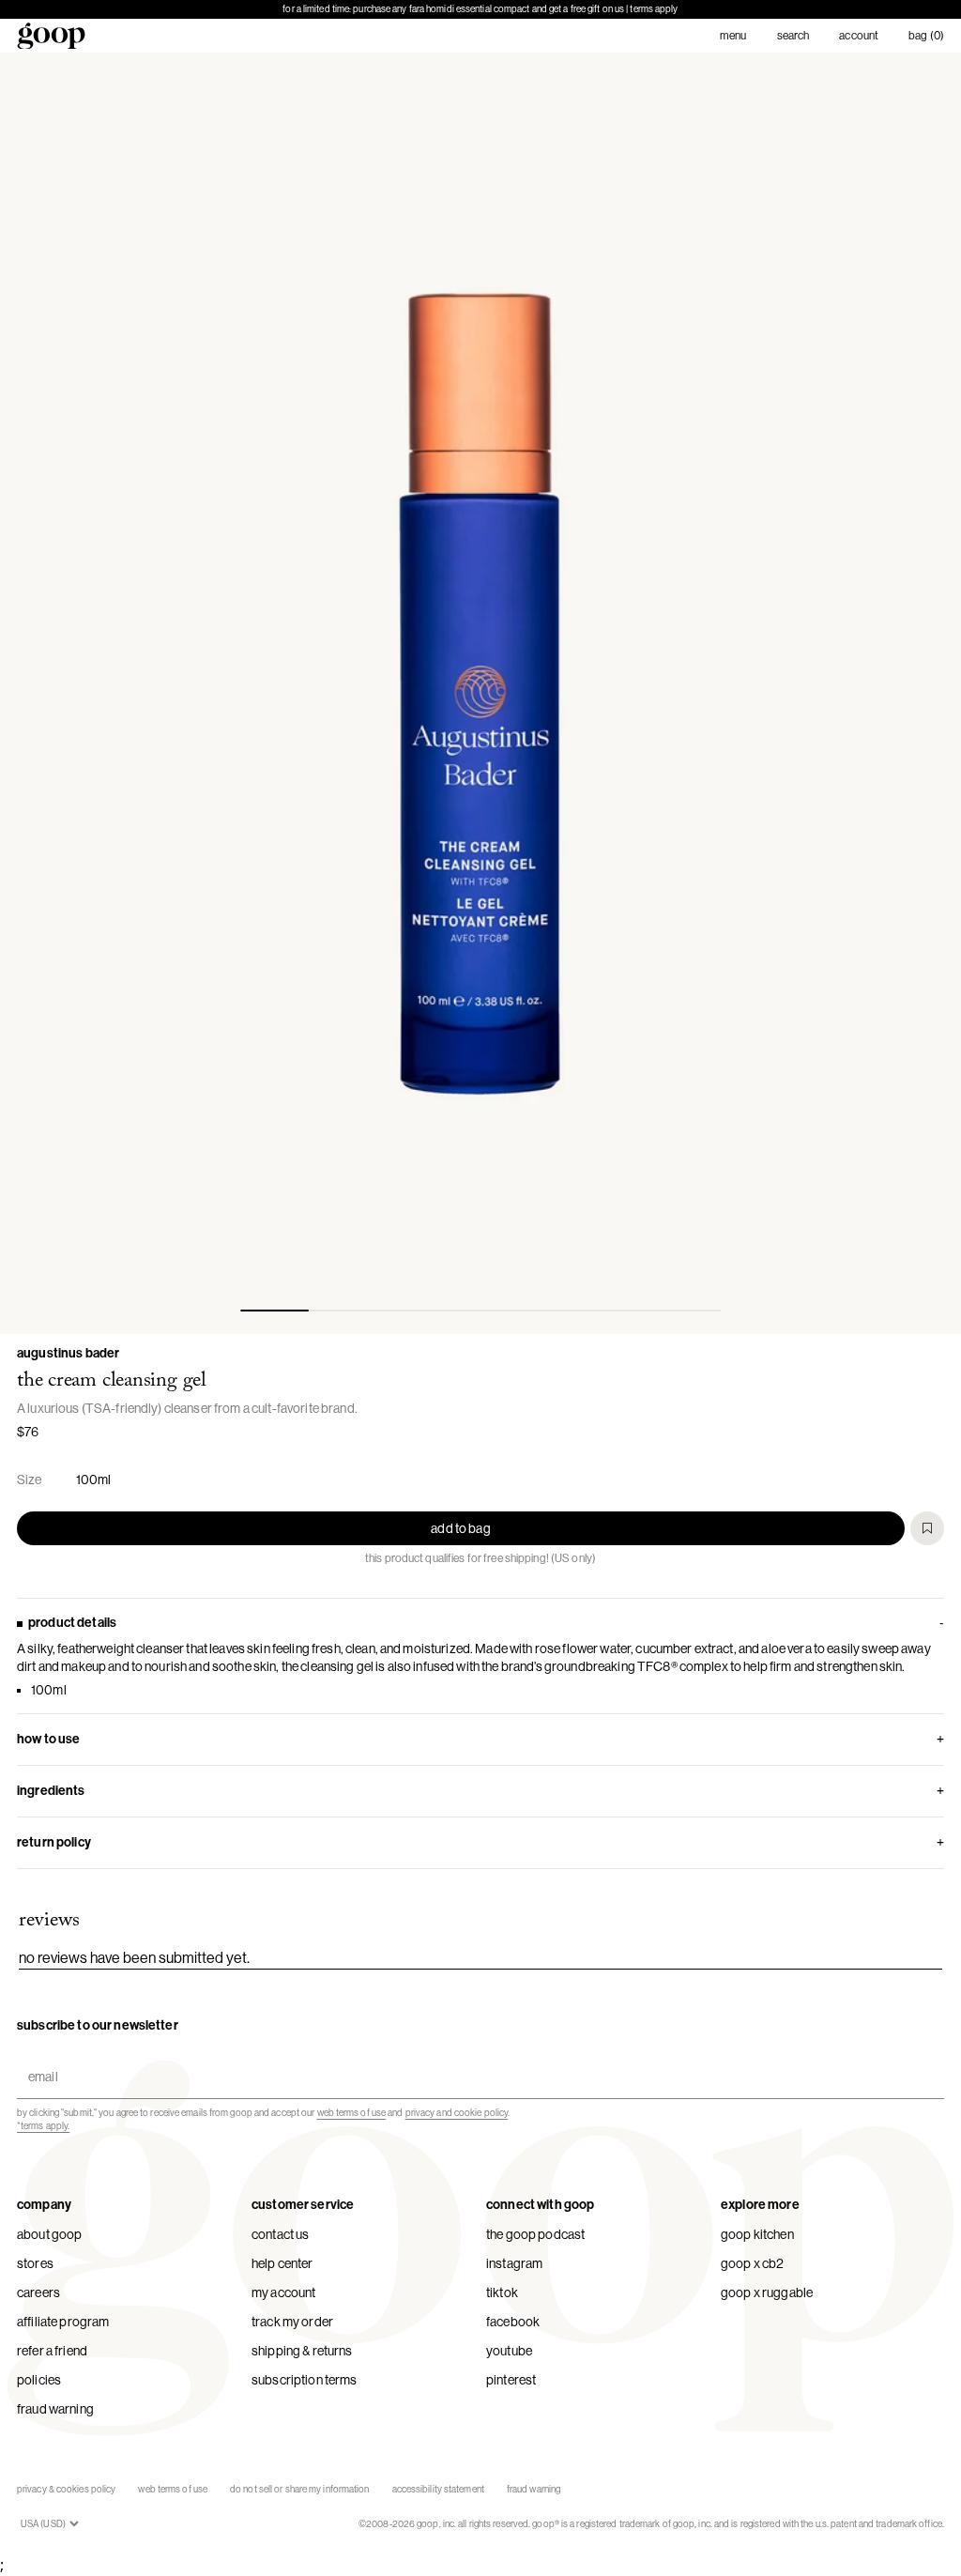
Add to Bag (460, 1528)
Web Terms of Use (173, 2489)
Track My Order (292, 2322)
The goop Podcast (535, 2234)
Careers (38, 2292)
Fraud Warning (55, 2409)
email (39, 2060)
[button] (480, 693)
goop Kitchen (757, 2234)
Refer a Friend (52, 2351)
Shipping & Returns (302, 2351)
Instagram (514, 2263)
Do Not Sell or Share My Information (300, 2489)
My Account (283, 2292)
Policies (39, 2380)
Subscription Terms (305, 2380)
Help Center (282, 2263)
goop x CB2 (752, 2263)
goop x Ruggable (767, 2292)
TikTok (502, 2292)
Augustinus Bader (68, 1353)
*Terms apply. (43, 2126)
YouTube (509, 2351)
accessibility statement (438, 2489)
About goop (49, 2234)
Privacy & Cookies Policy (66, 2489)
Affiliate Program (63, 2322)
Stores (35, 2263)
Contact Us (280, 2234)
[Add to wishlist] (927, 1528)
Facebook (513, 2322)
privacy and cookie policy (457, 2113)
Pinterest (511, 2380)
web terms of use (352, 2113)
